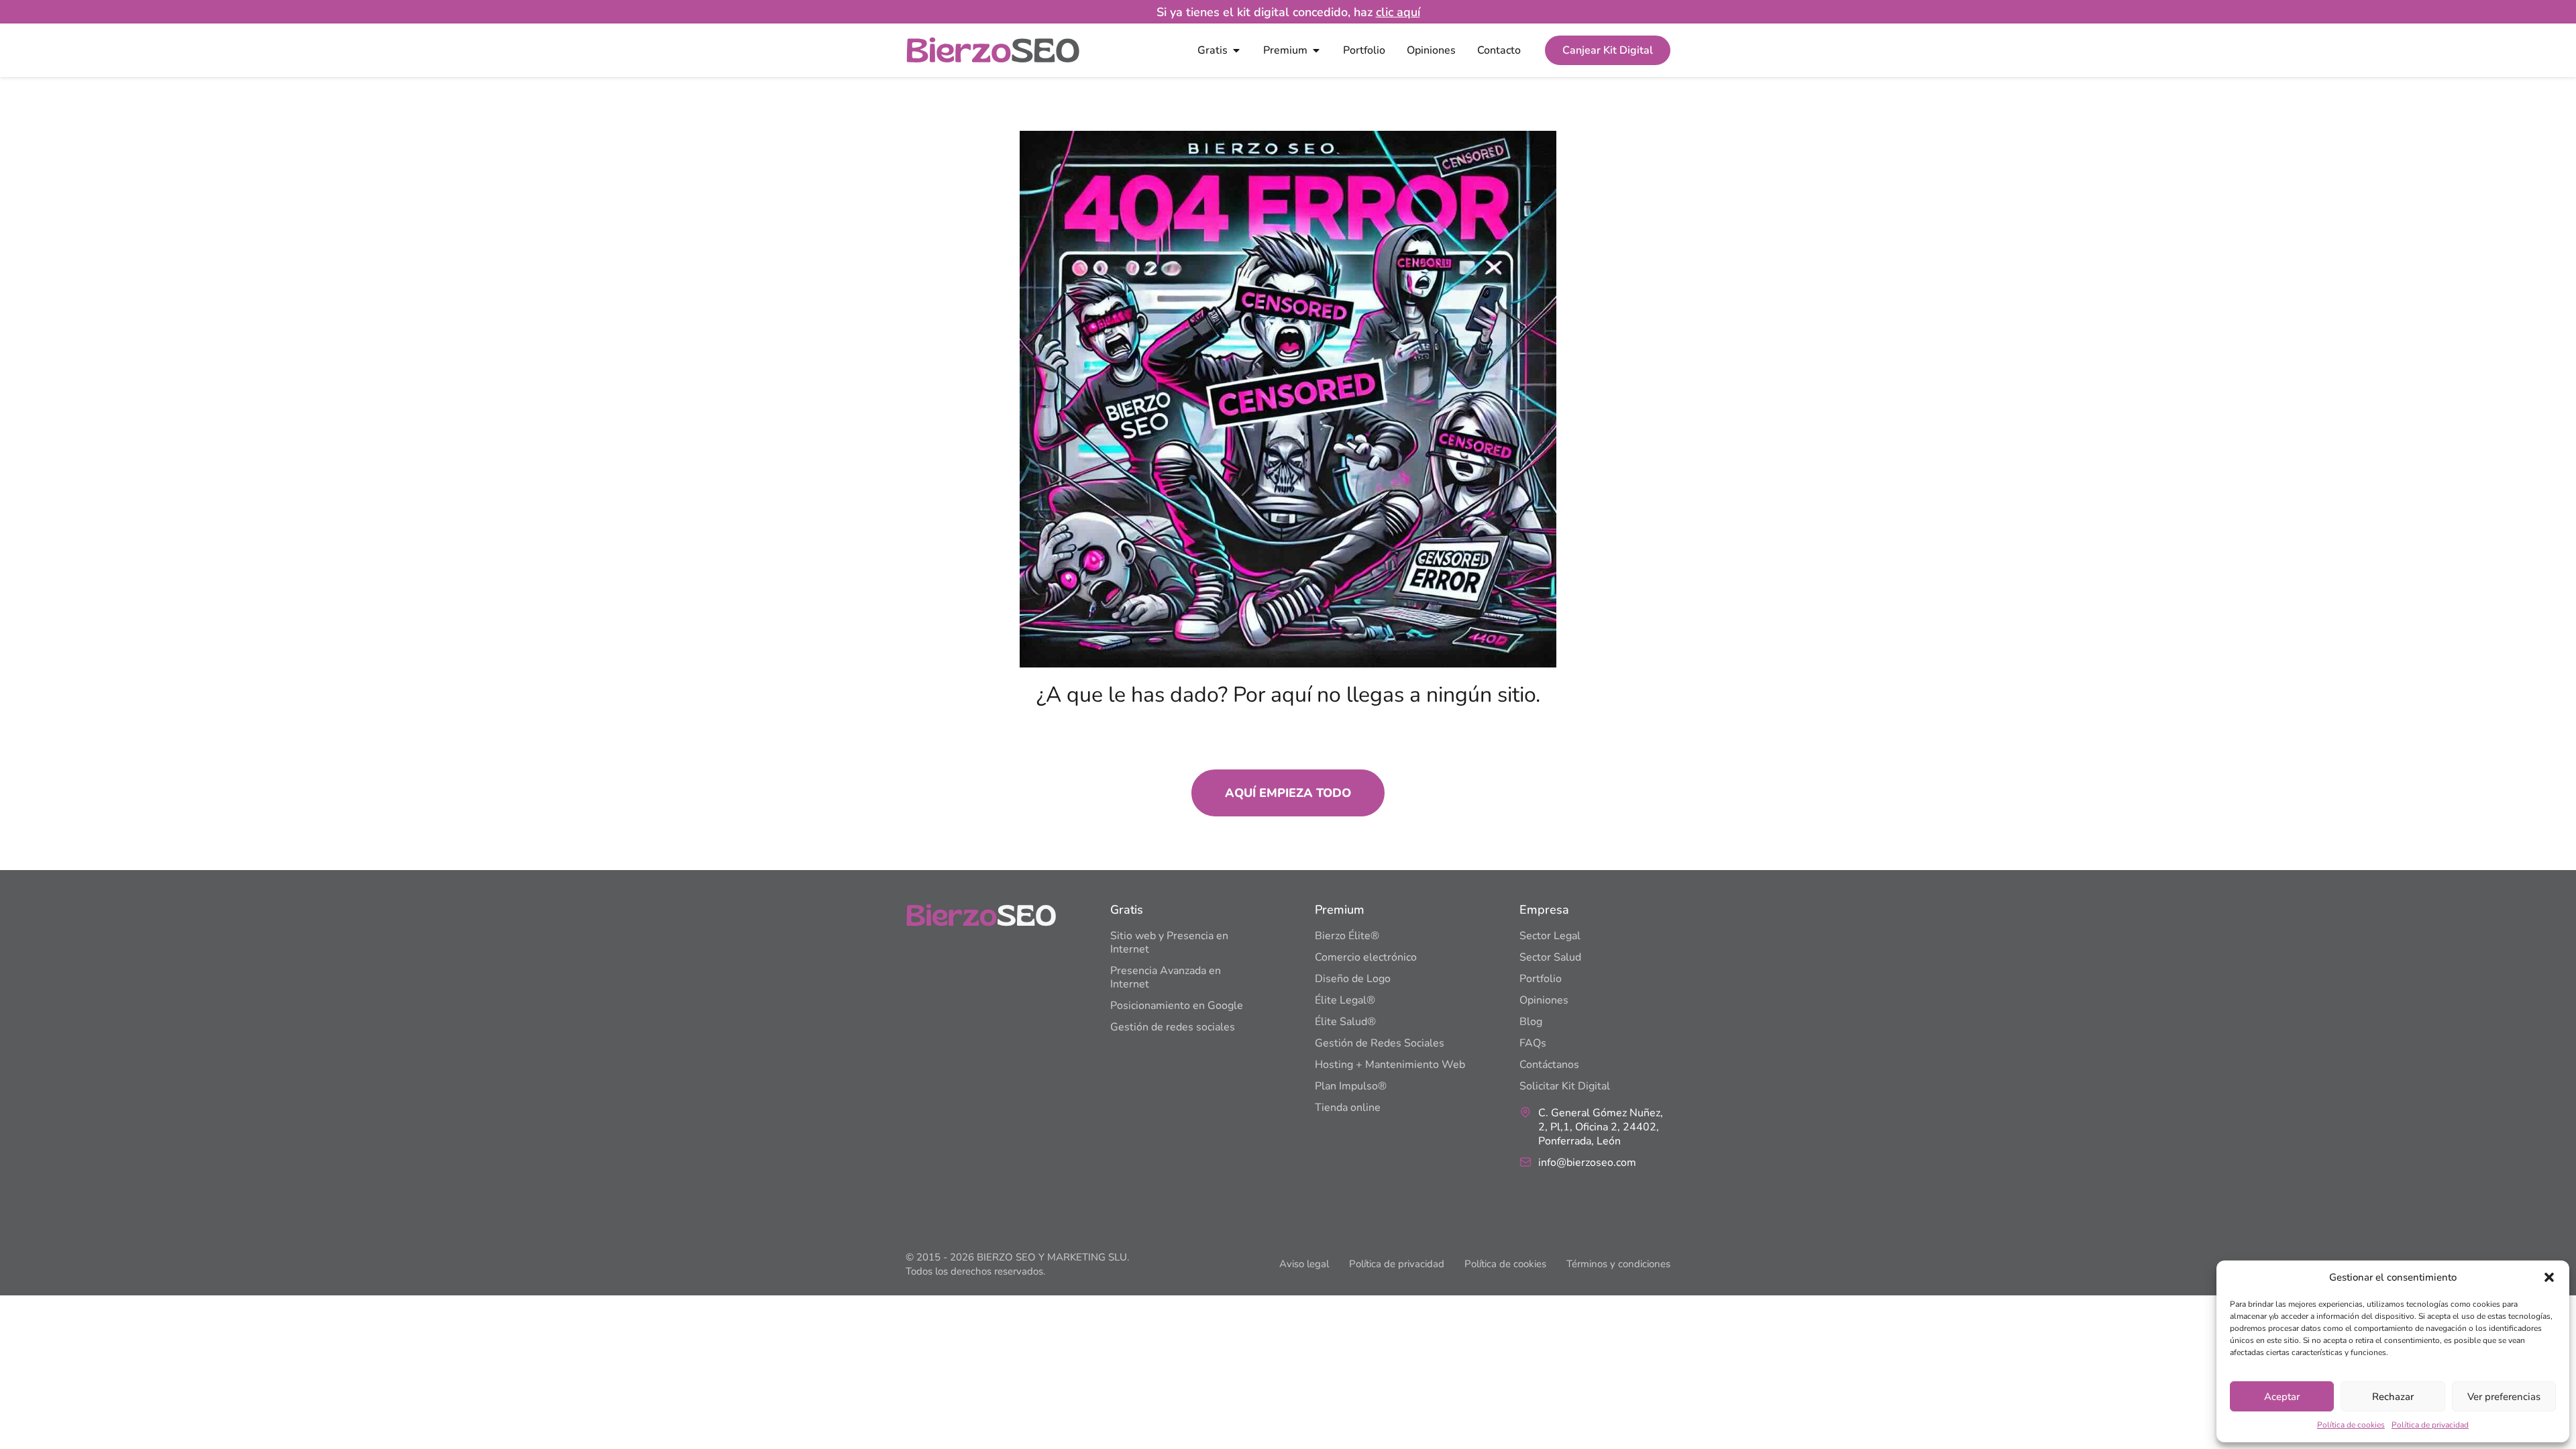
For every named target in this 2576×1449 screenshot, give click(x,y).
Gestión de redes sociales (1173, 1027)
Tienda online (1348, 1108)
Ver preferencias (2504, 1397)
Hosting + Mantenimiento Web (1390, 1065)
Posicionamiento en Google (1177, 1006)
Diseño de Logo (1353, 979)
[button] (2549, 1277)
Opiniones (1544, 1000)
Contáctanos (1549, 1065)
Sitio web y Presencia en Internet (1169, 943)
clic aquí (1398, 12)
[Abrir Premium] (1316, 50)
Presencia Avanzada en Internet (1166, 977)
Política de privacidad (2430, 1425)
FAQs (1533, 1043)
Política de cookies (2351, 1425)
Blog (1531, 1022)
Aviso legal (1304, 1264)
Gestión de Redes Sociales (1380, 1043)
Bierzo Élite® (1347, 936)
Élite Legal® (1345, 1000)
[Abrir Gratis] (1236, 50)
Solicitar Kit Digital (1565, 1086)
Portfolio (1541, 979)
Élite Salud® (1345, 1022)
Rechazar (2393, 1397)
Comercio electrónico (1366, 957)
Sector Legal (1550, 936)
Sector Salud (1550, 957)
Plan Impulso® (1351, 1086)
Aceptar (2282, 1397)
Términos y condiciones (1618, 1264)
